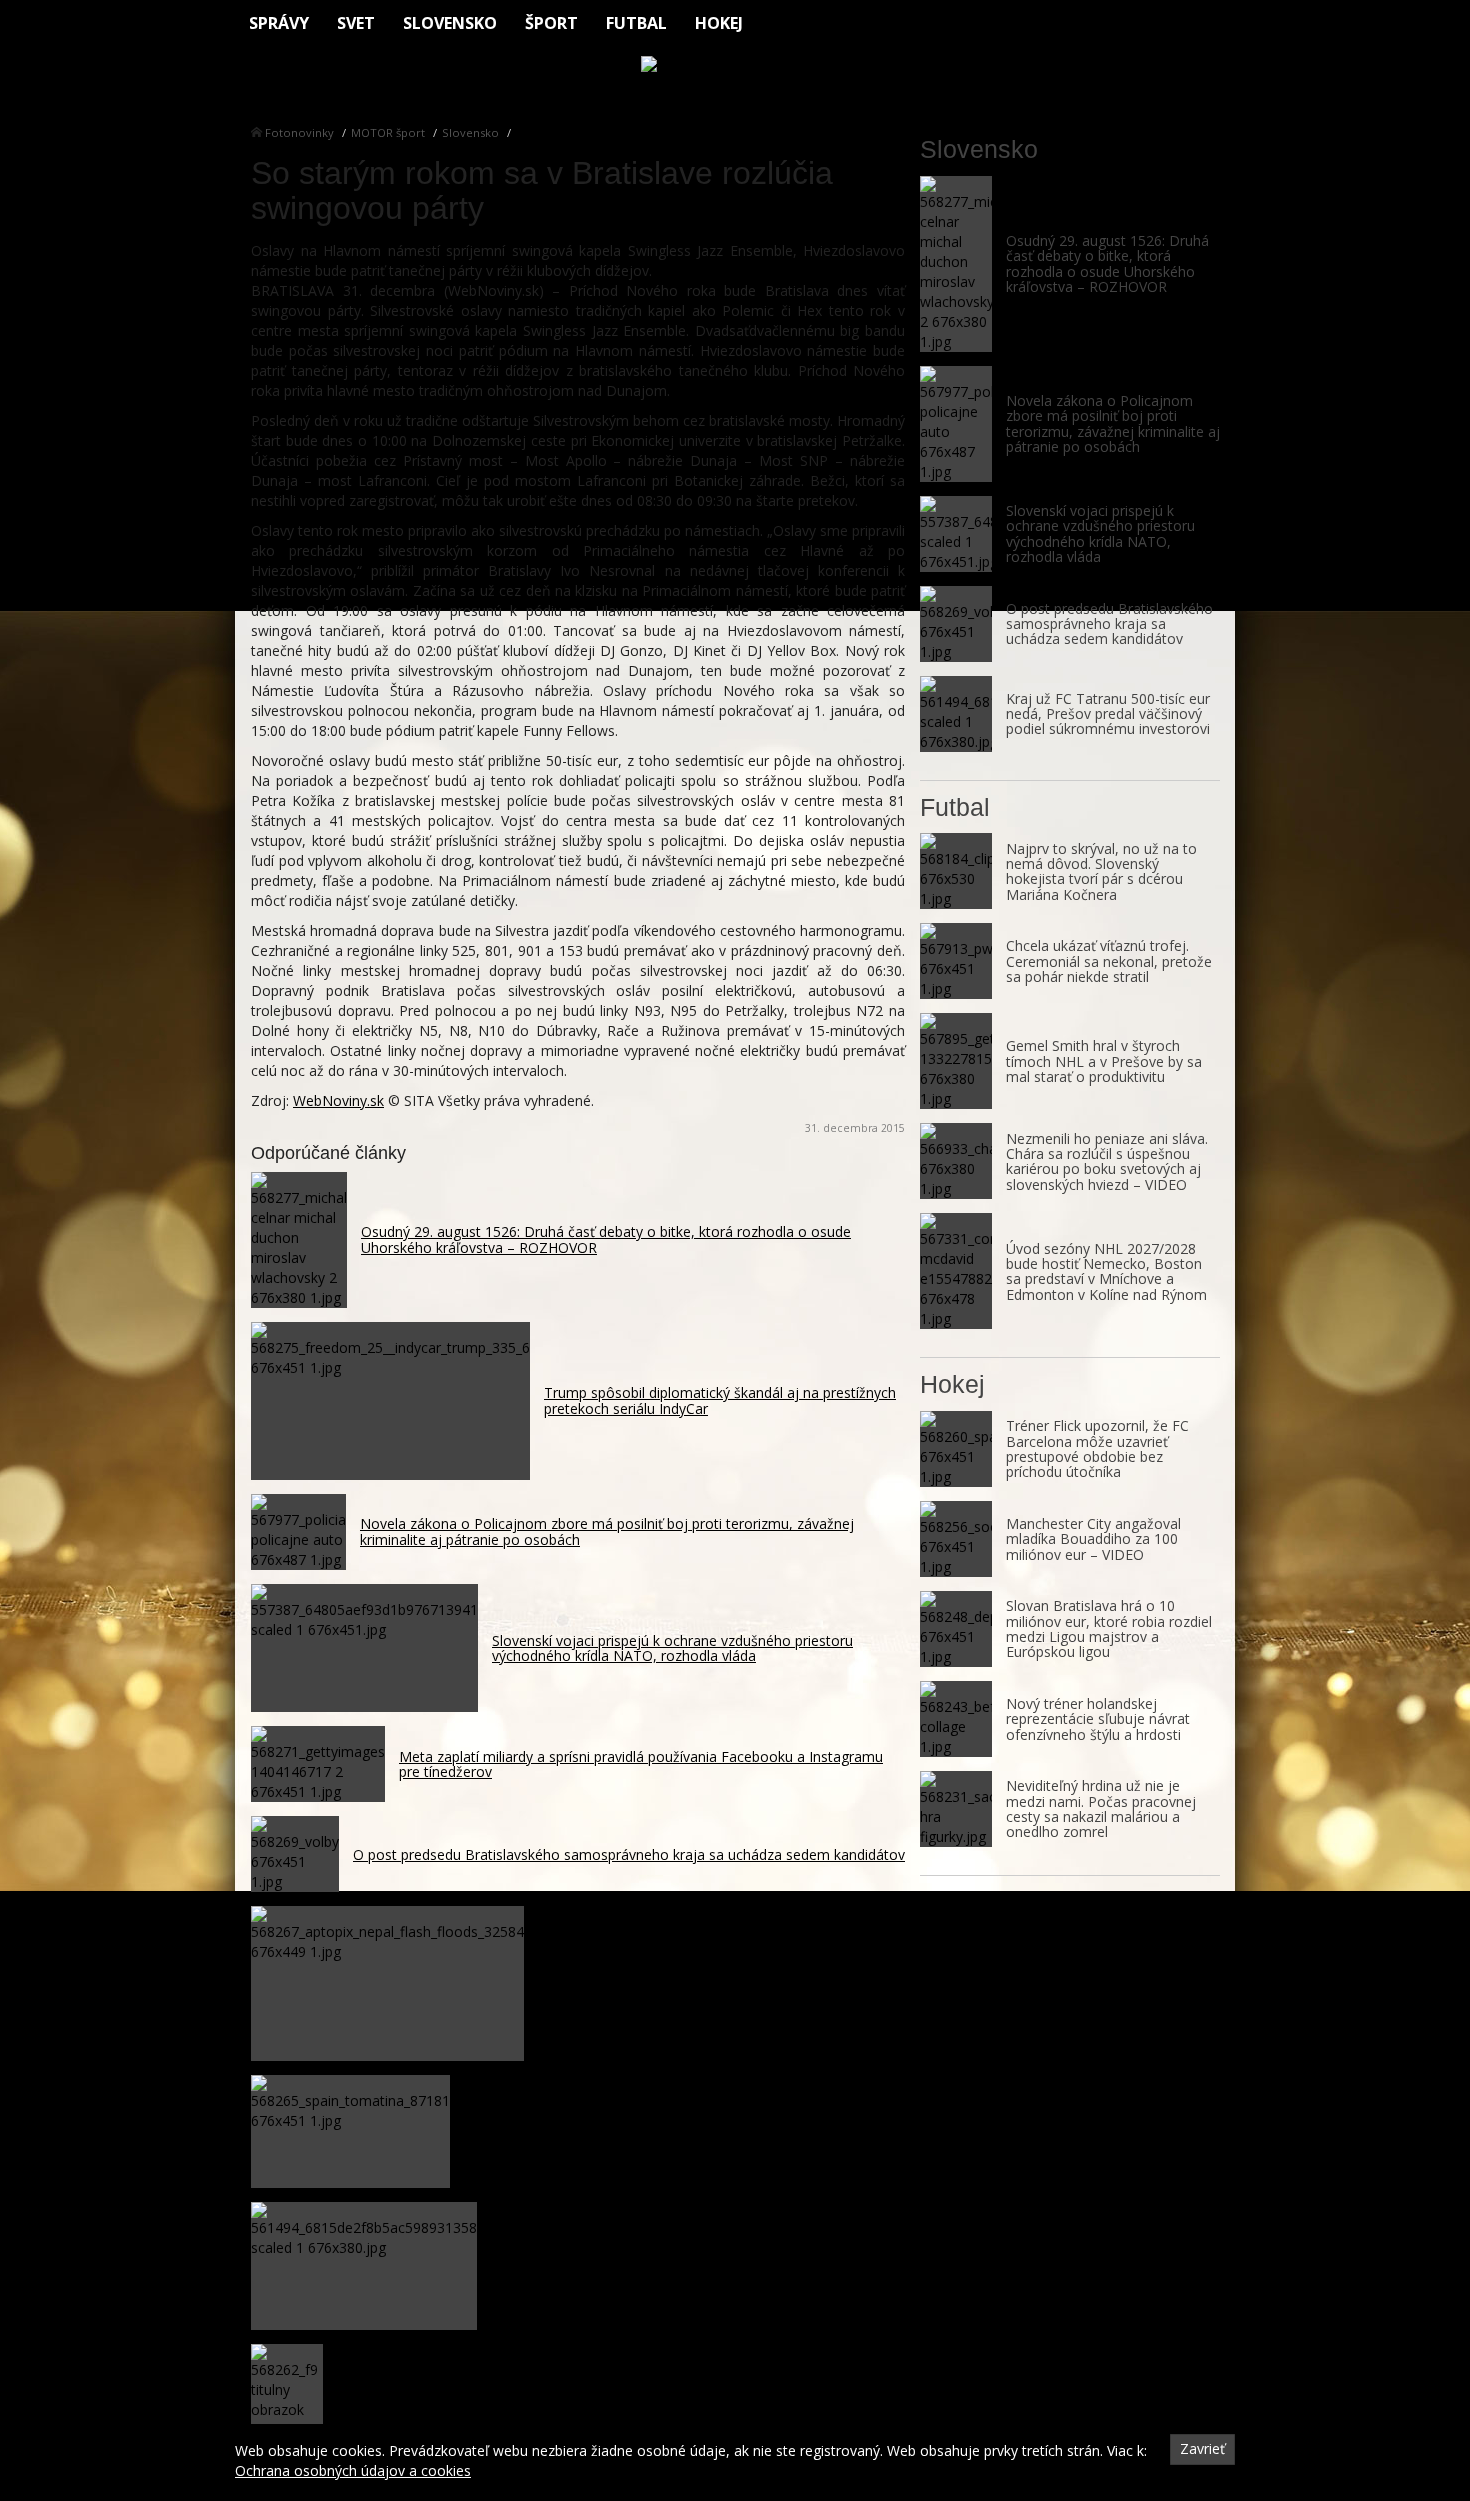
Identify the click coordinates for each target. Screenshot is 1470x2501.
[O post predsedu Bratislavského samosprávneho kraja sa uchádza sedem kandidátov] (956, 624)
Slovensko (450, 23)
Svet (356, 23)
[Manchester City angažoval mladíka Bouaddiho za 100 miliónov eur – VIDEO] (956, 1539)
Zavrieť (1202, 2448)
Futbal (636, 23)
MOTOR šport (388, 132)
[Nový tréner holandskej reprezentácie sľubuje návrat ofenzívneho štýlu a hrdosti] (956, 1719)
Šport (551, 23)
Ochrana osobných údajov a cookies (353, 2470)
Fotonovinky (299, 132)
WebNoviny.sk (338, 1100)
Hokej (719, 23)
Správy (279, 23)
